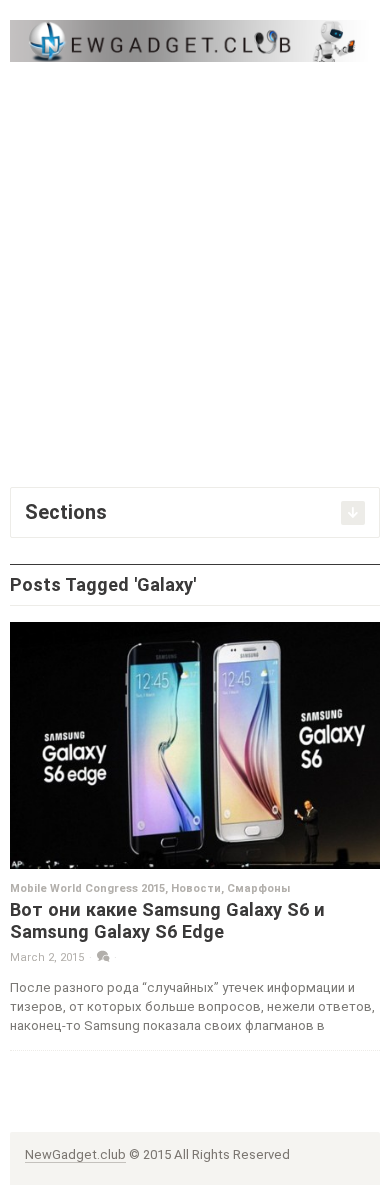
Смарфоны (258, 888)
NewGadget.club (75, 1154)
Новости (196, 888)
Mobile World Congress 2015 (87, 888)
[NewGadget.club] (195, 40)
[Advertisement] (195, 272)
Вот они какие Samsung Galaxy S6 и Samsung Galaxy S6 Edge (167, 920)
